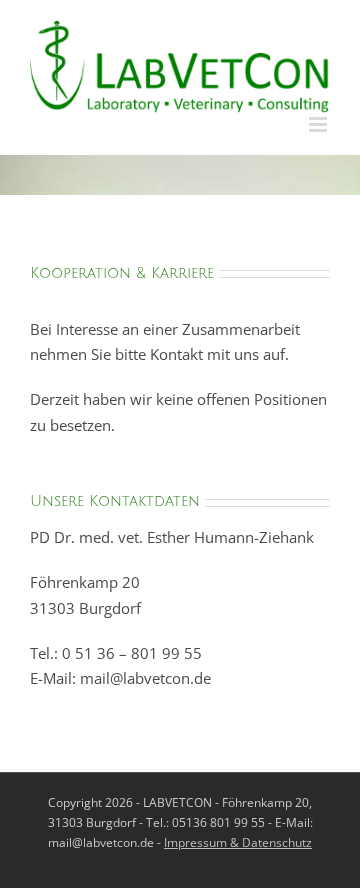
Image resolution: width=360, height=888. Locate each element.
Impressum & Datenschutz (238, 842)
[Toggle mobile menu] (319, 124)
